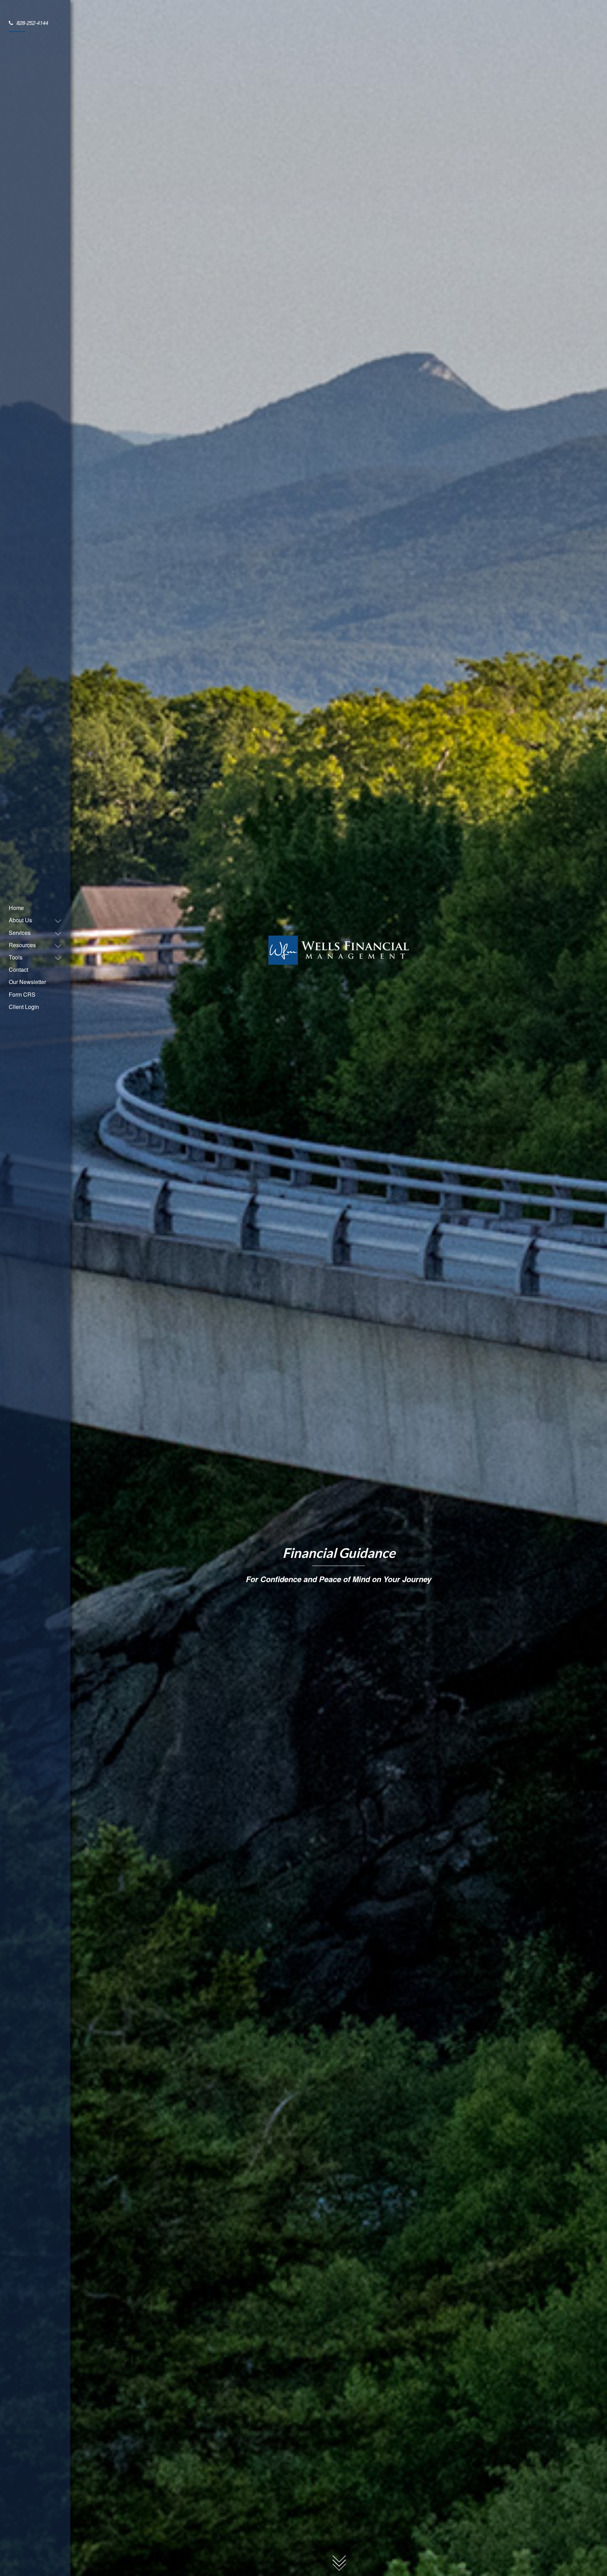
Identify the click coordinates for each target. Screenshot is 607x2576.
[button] (32, 920)
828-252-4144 (32, 23)
